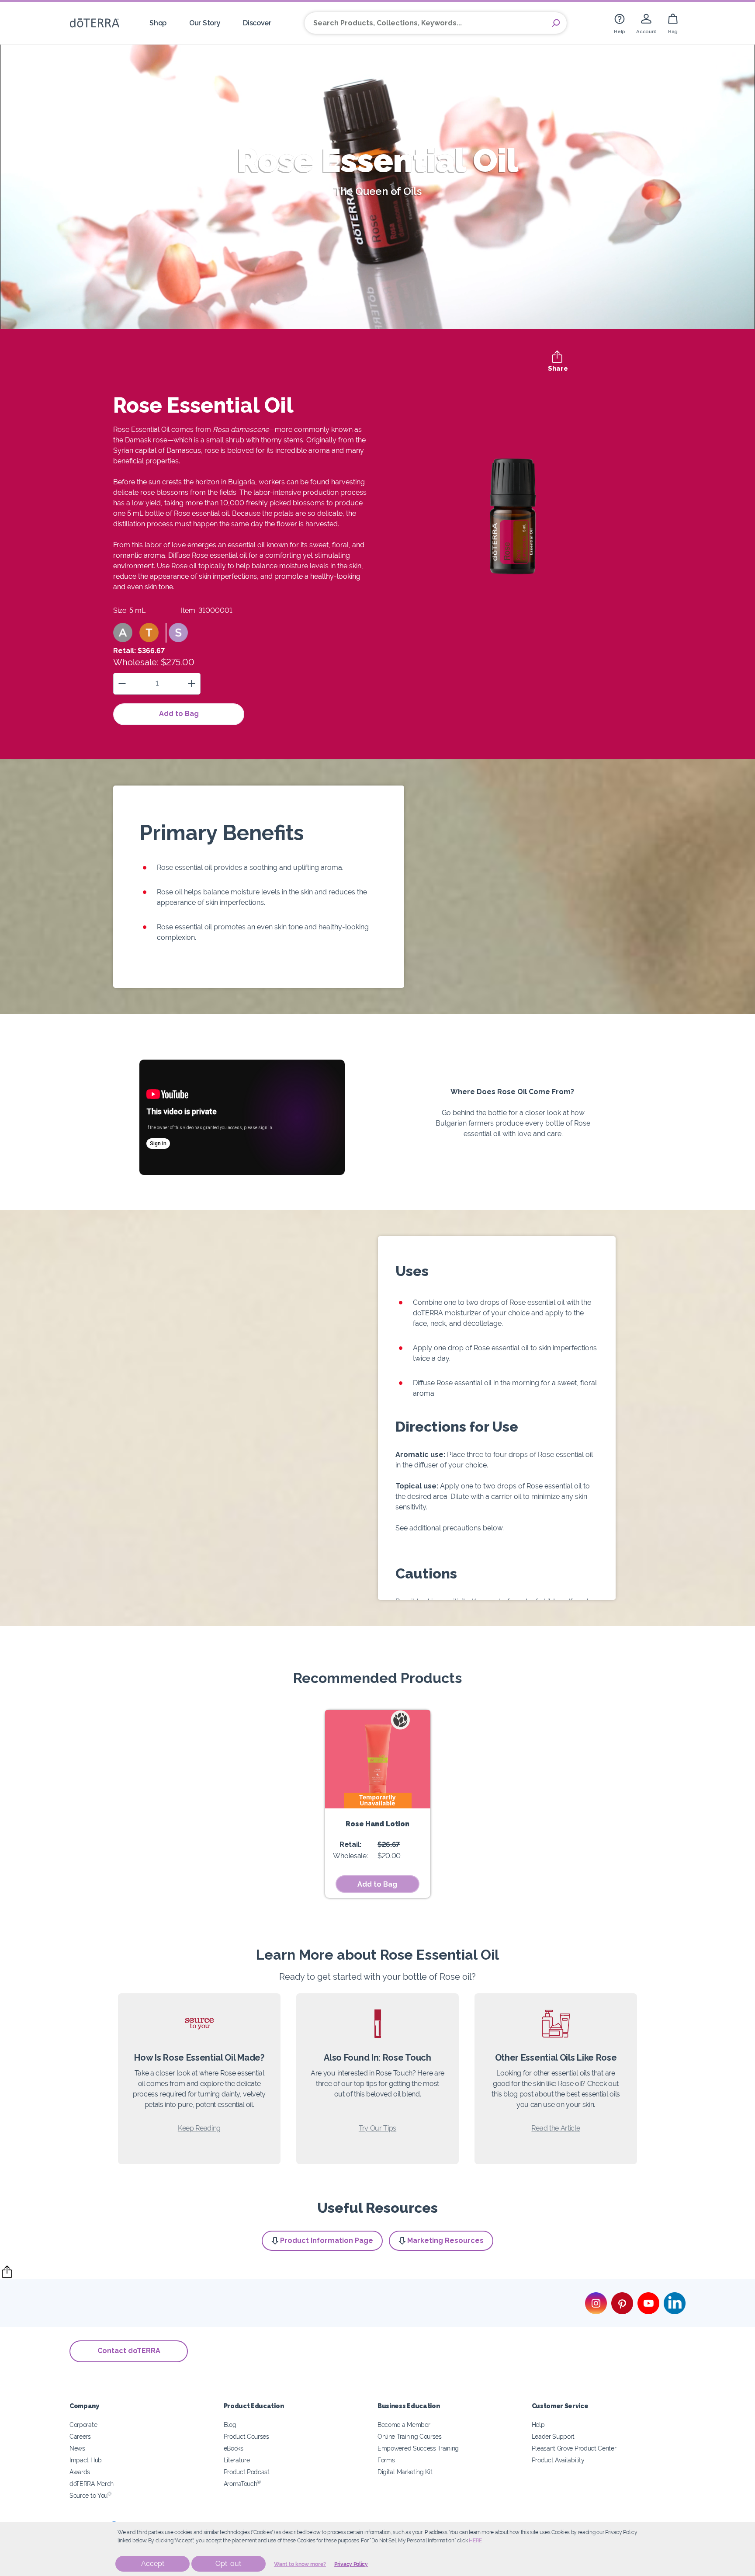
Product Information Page (327, 2241)
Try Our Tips (377, 2128)
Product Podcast (247, 2472)
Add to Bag (179, 714)
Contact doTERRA (129, 2351)
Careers (80, 2436)
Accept (153, 2564)
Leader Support (553, 2436)
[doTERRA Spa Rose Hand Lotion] (378, 1759)
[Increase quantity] (192, 683)
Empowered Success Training (418, 2448)
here (475, 2541)
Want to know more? (300, 2564)
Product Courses (246, 2436)
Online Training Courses (410, 2436)
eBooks (234, 2448)
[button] (123, 633)
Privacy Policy (351, 2564)
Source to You (90, 2495)
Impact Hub (86, 2460)
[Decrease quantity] (122, 683)
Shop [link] (158, 23)
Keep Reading (199, 2128)
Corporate (83, 2425)
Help (538, 2425)
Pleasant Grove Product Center (574, 2448)
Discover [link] (257, 23)
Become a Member (404, 2425)
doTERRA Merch (92, 2484)
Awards (80, 2472)
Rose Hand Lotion (377, 1824)
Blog (230, 2425)
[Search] (556, 23)
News (77, 2448)
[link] (620, 23)
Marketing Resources (445, 2241)
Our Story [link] (205, 23)
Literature (237, 2460)
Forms (386, 2460)
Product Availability (558, 2460)
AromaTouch (242, 2484)
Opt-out (228, 2564)
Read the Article (556, 2128)
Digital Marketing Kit (405, 2472)
